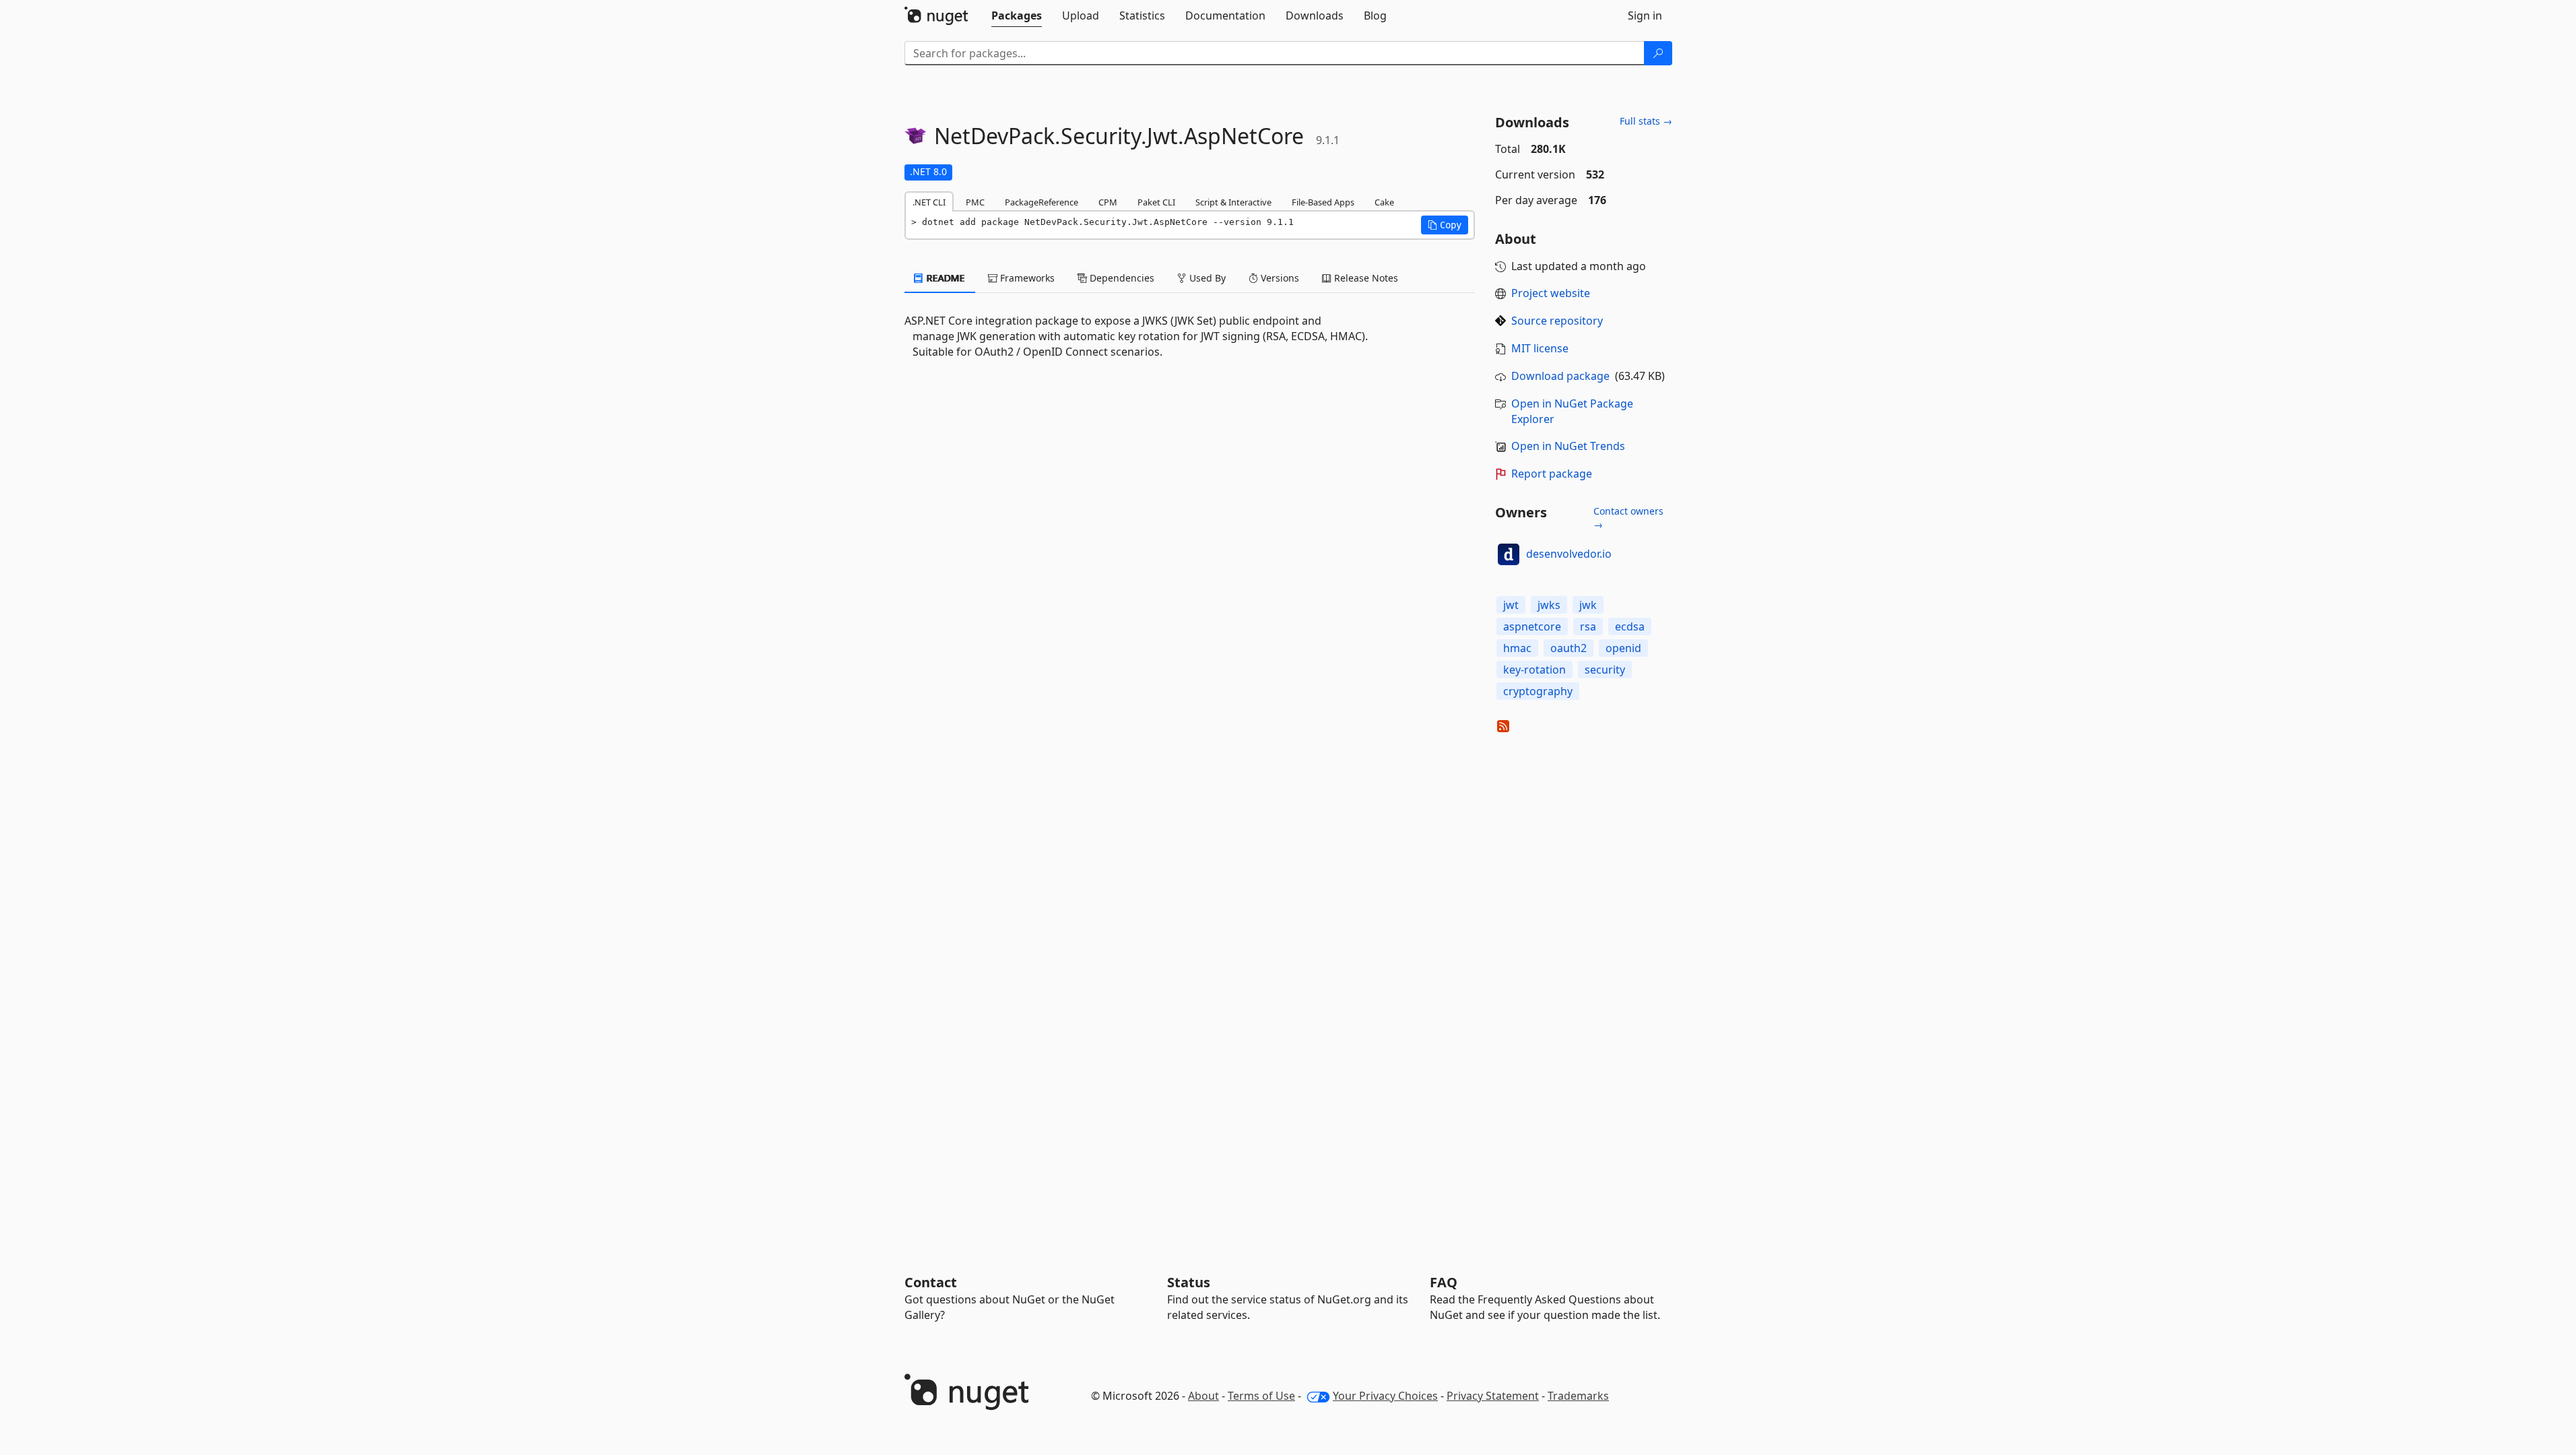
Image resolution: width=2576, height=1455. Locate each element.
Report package (1552, 474)
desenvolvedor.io (1569, 554)
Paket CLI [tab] (1156, 202)
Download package (1560, 376)
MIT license (1540, 348)
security (1605, 670)
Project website (1551, 293)
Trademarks (1578, 1396)
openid (1623, 648)
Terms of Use (1261, 1396)
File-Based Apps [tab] (1323, 202)
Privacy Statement (1493, 1396)
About (1203, 1396)
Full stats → (1646, 121)
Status (1189, 1282)
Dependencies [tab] (1121, 278)
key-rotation (1534, 670)
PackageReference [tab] (1042, 202)
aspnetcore (1532, 626)
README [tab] (945, 278)
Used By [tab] (1206, 278)
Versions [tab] (1279, 278)
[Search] (1658, 53)
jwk (1588, 605)
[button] (1445, 225)
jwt (1511, 605)
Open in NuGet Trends (1568, 446)
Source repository (1557, 321)
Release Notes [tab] (1365, 278)
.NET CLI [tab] (929, 202)
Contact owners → (1628, 518)
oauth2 (1568, 648)
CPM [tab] (1108, 202)
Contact (931, 1282)
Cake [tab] (1384, 202)
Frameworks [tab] (1026, 278)
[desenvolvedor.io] (1509, 554)
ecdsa (1630, 626)
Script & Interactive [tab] (1233, 202)
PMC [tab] (975, 202)
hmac (1517, 648)
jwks (1549, 605)
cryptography (1538, 691)
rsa (1588, 626)
